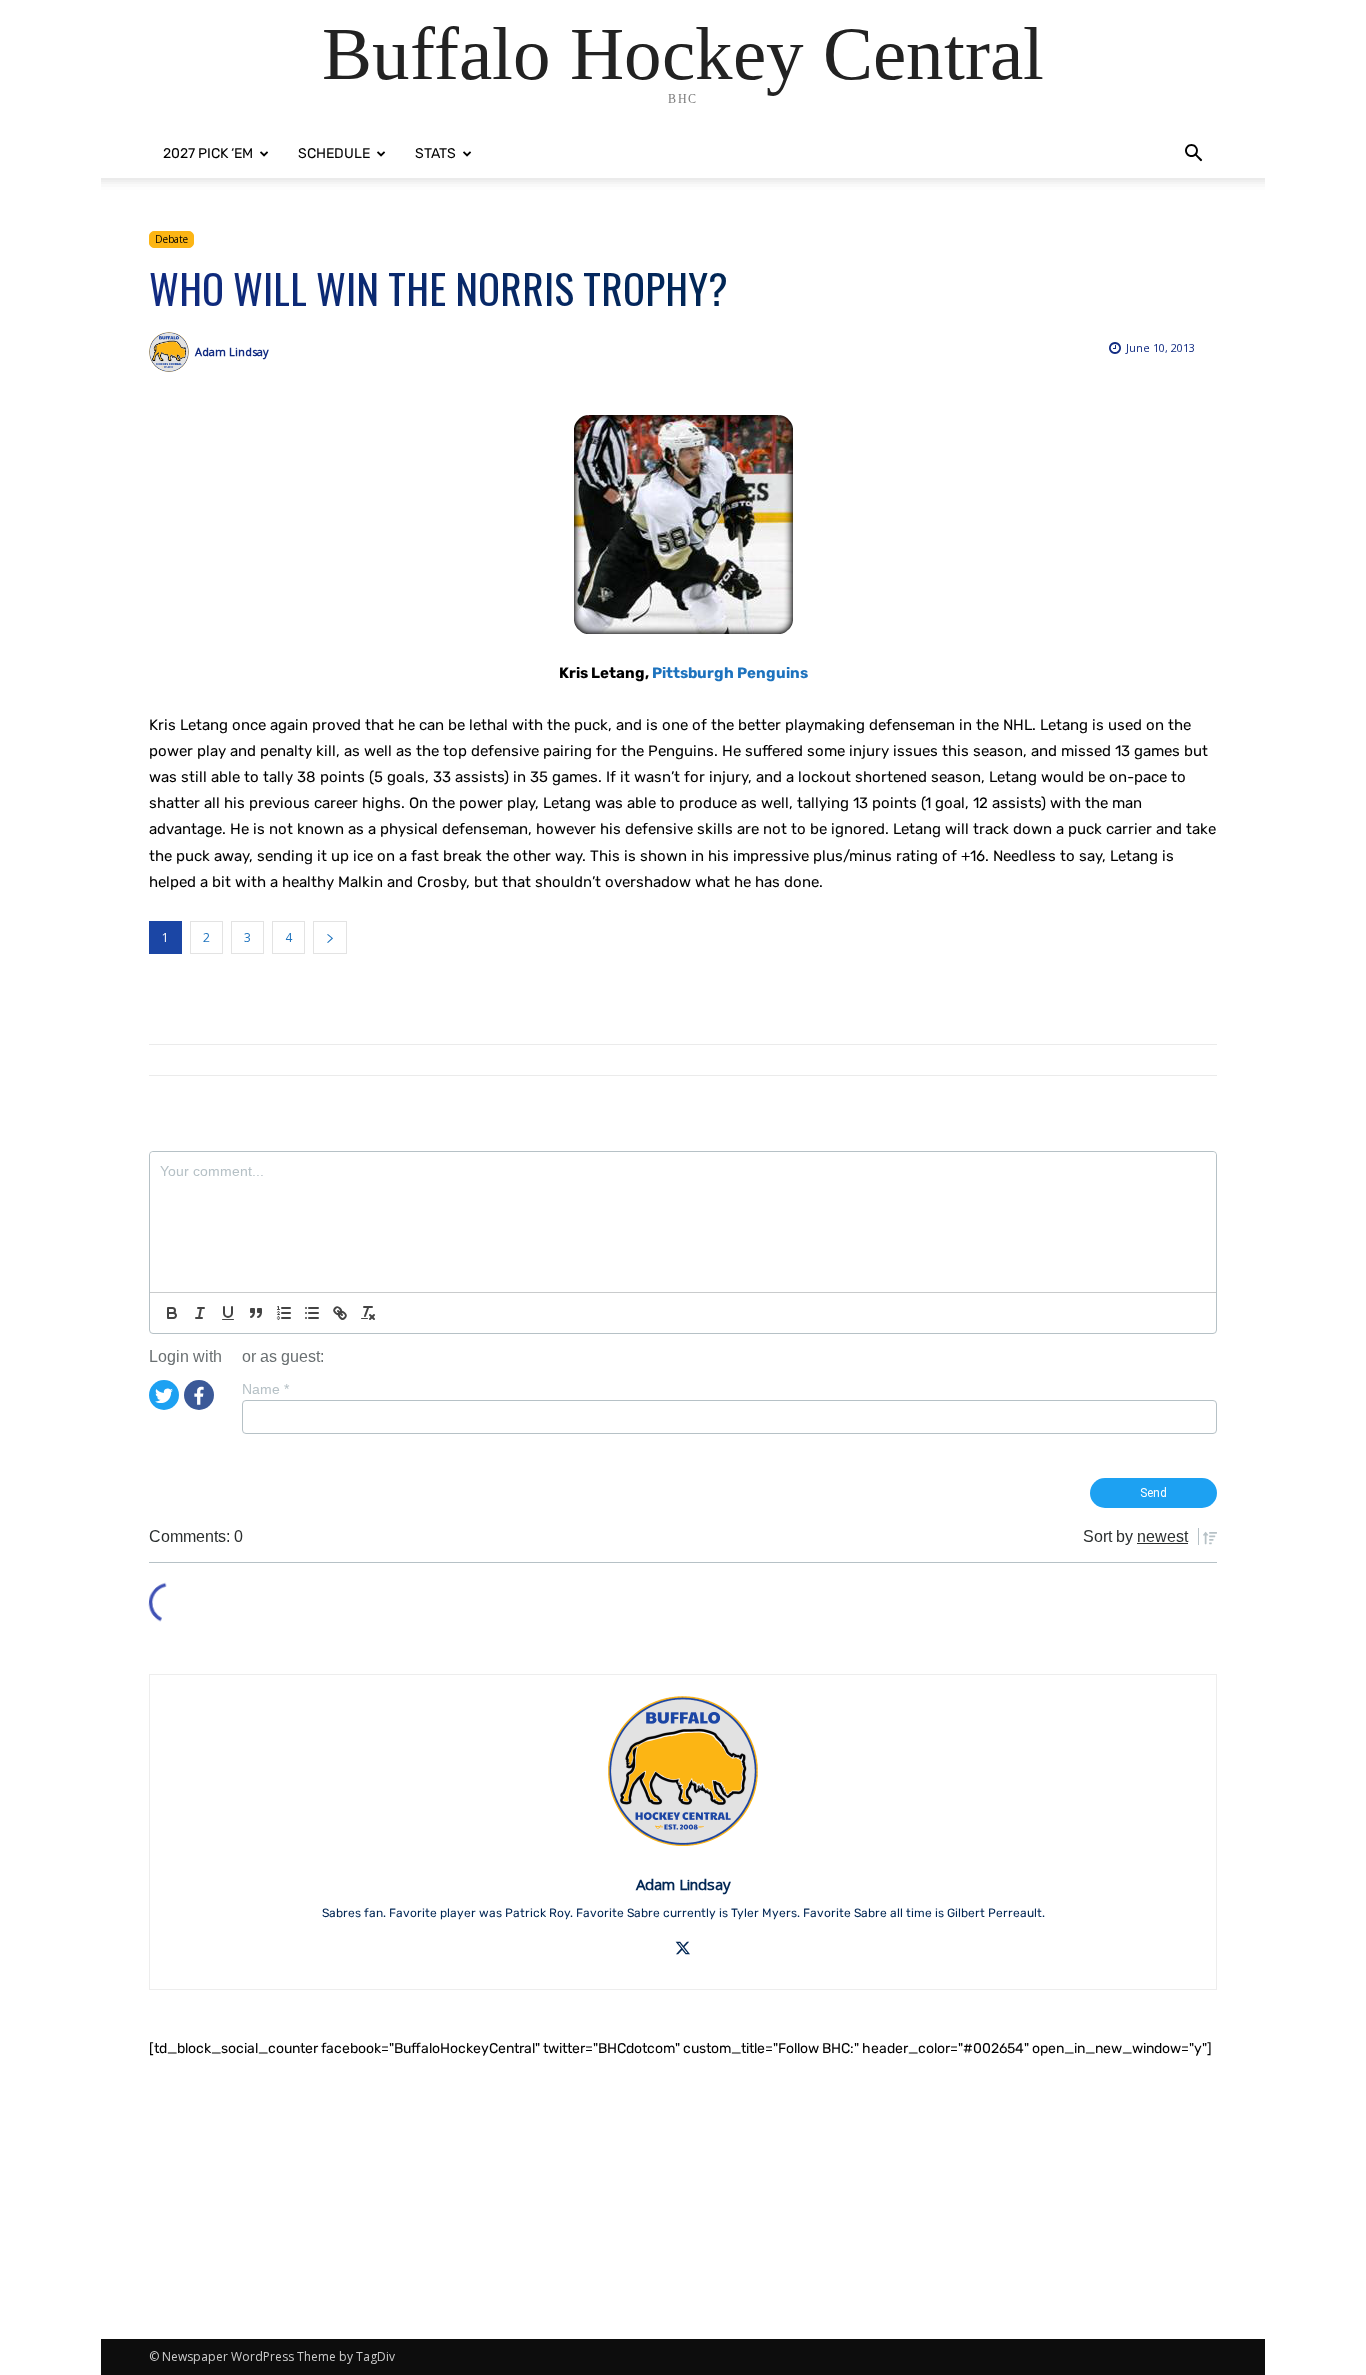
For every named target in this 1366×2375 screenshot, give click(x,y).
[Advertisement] (683, 2199)
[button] (1193, 155)
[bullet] (312, 1313)
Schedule (334, 153)
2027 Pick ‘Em (208, 153)
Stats (435, 153)
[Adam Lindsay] (172, 352)
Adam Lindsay (232, 351)
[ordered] (284, 1313)
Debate (171, 239)
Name (265, 1389)
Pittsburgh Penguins (730, 673)
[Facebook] (199, 1394)
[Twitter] (164, 1394)
